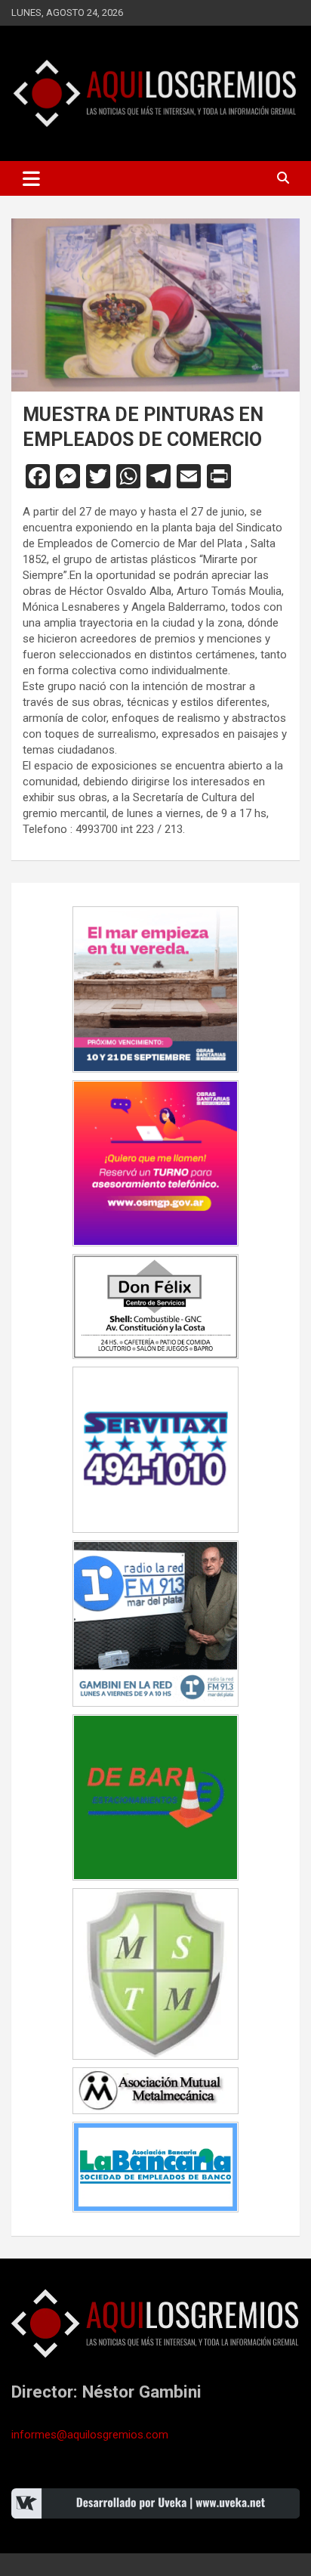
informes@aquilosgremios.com (90, 2435)
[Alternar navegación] (31, 178)
